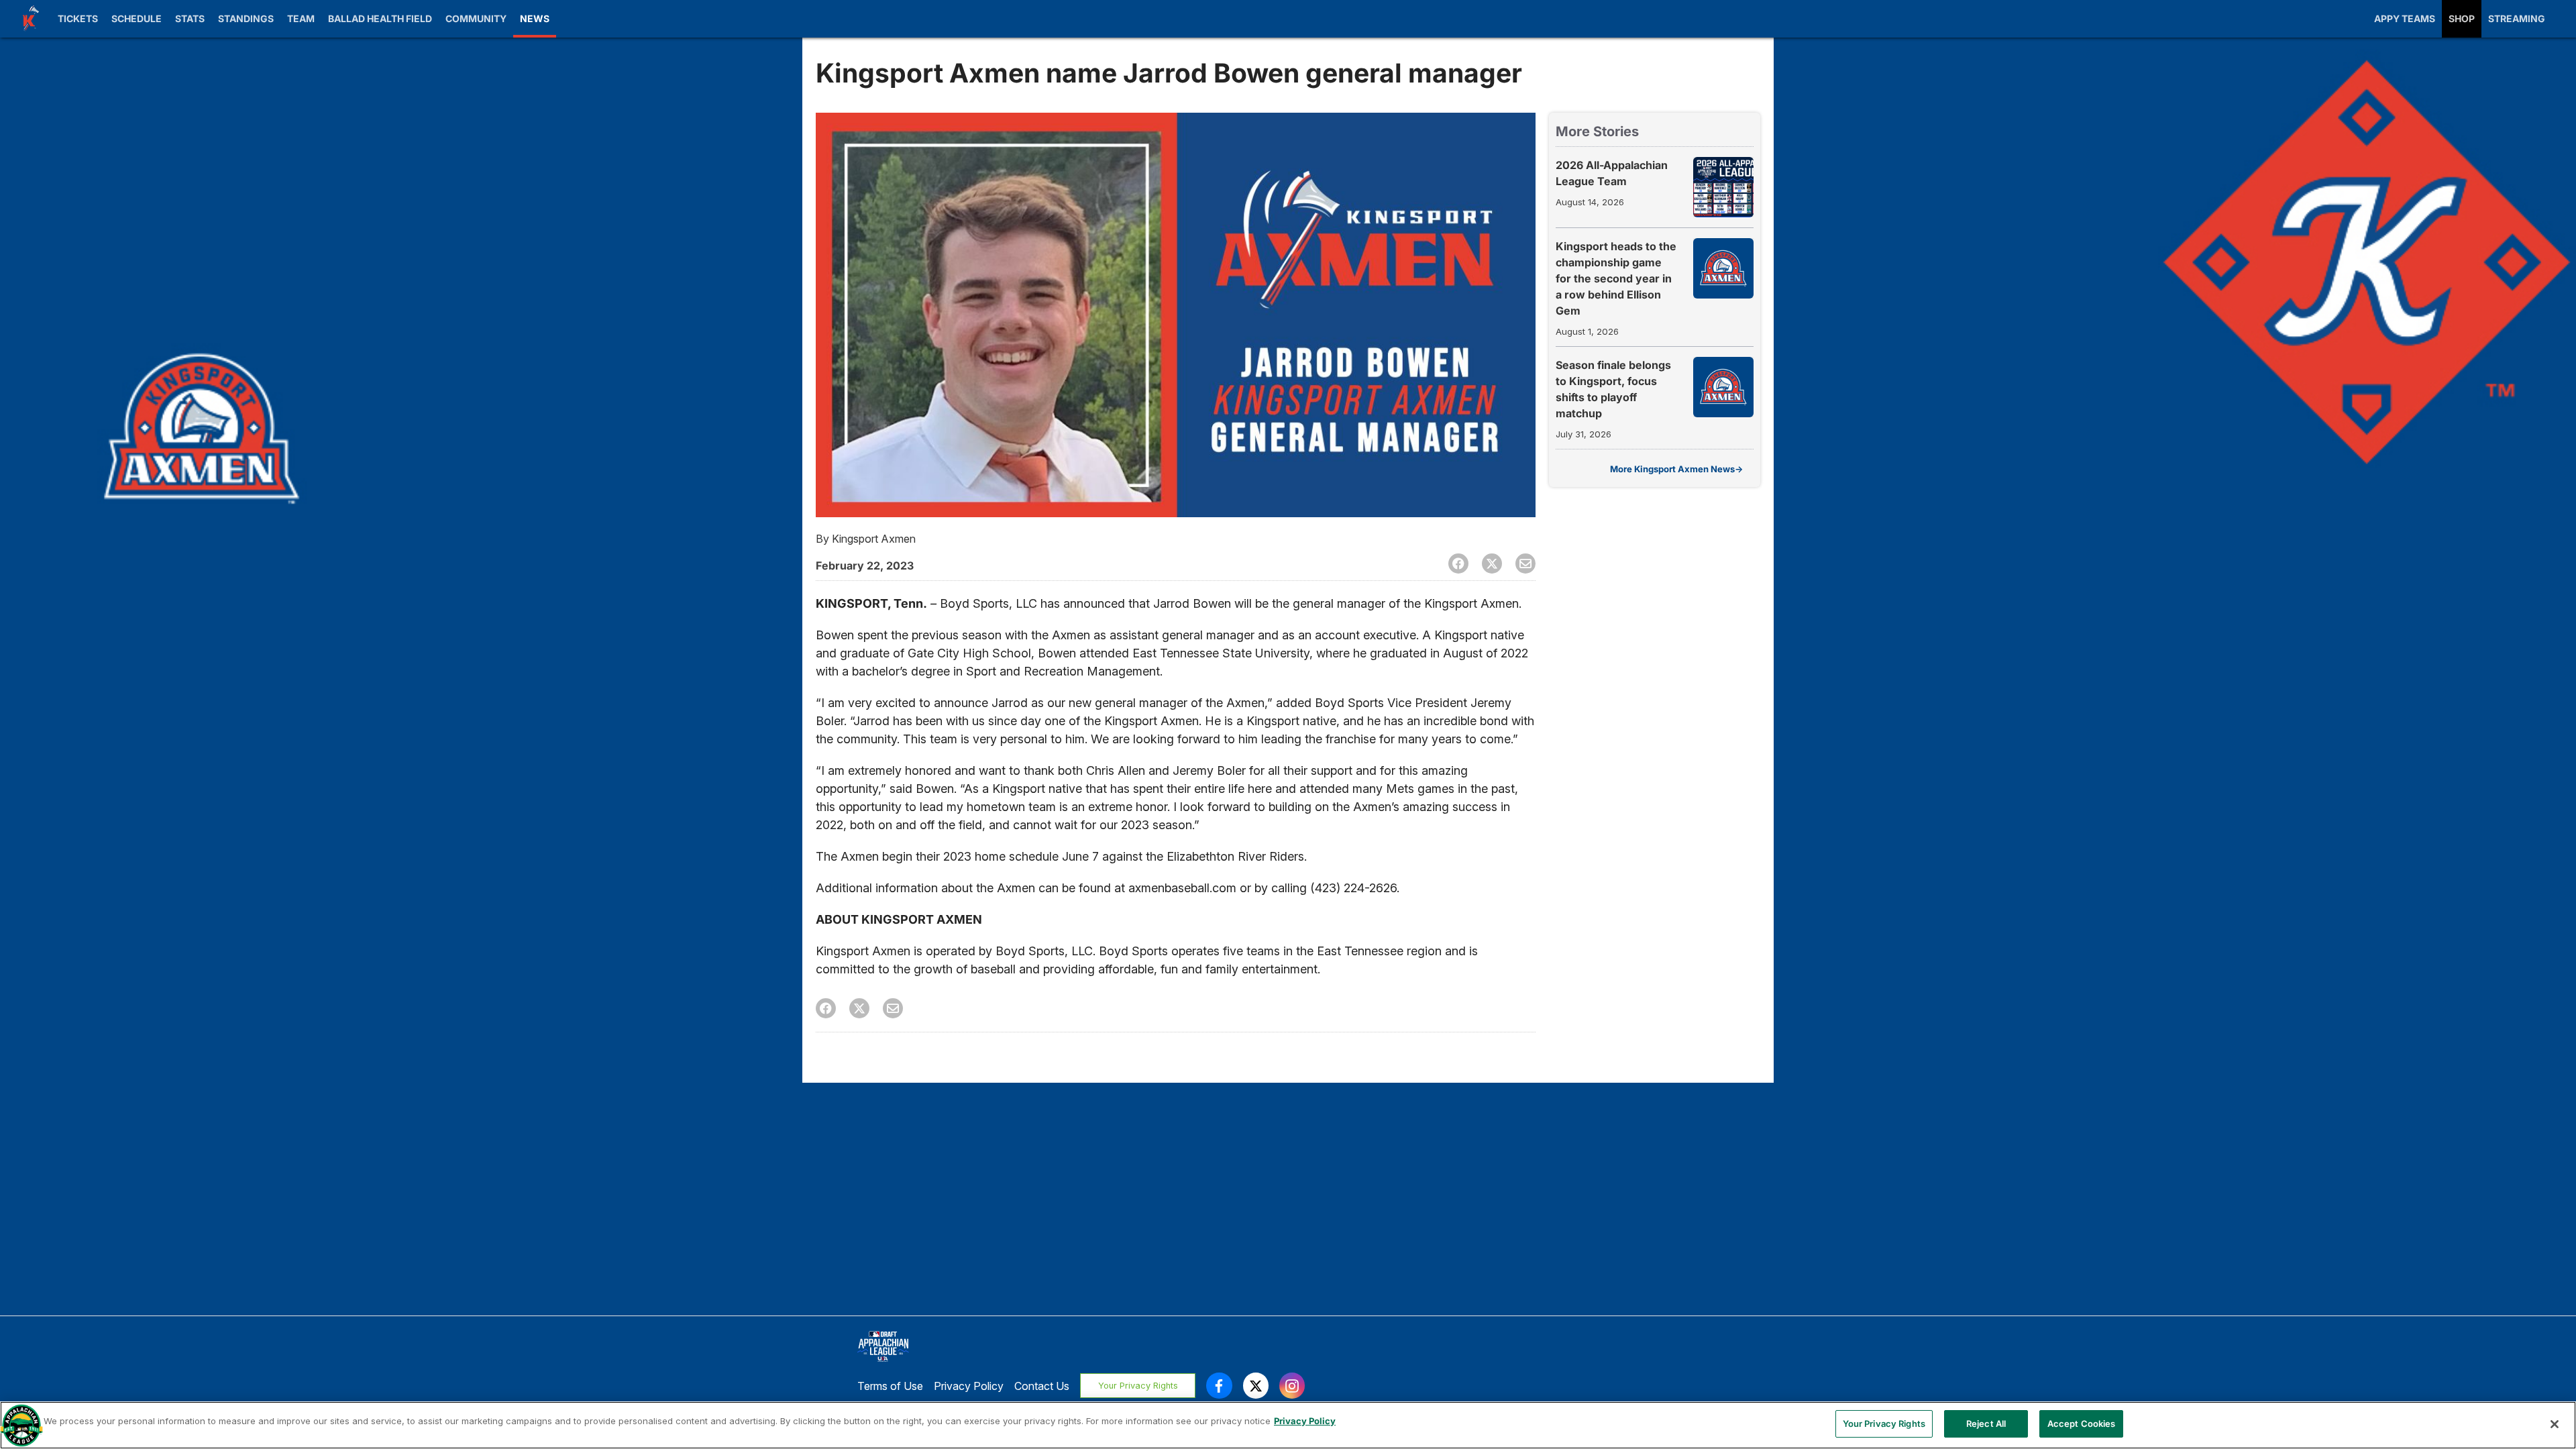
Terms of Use (890, 1386)
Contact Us (1042, 1386)
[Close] (2555, 1424)
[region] (1288, 1425)
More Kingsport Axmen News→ (1676, 469)
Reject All (1986, 1424)
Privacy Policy (969, 1386)
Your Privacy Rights (1138, 1386)
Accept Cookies (2082, 1424)
